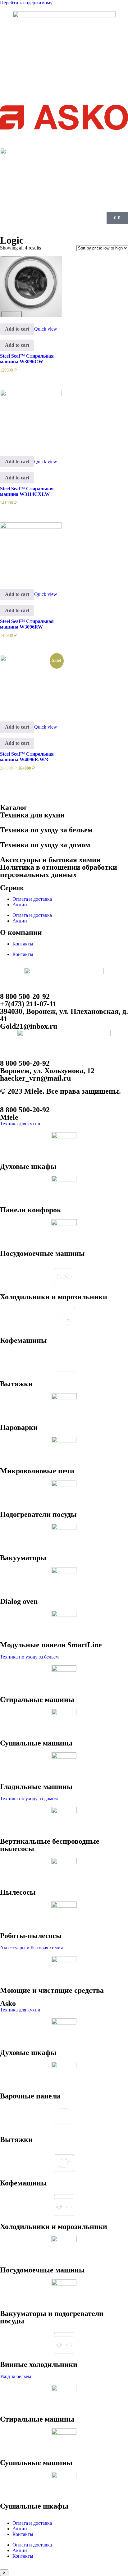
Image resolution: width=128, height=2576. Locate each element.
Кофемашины (23, 1340)
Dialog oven (19, 1601)
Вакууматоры (23, 1558)
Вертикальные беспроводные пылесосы (50, 1845)
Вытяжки (16, 1384)
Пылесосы (18, 1892)
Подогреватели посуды (38, 1514)
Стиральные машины (37, 1700)
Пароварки (19, 1427)
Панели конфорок (31, 1210)
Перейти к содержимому (26, 3)
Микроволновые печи (37, 1471)
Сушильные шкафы (34, 2506)
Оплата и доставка (32, 899)
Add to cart (17, 329)
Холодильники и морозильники (54, 1297)
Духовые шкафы (28, 1166)
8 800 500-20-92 (25, 996)
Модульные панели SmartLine (51, 1645)
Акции (20, 905)
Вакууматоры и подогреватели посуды (52, 2317)
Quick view (46, 329)
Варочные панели (30, 2096)
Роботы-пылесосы (31, 1936)
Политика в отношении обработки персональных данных (59, 871)
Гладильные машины (36, 1787)
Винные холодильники (39, 2364)
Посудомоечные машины (42, 1253)
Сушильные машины (36, 1743)
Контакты (23, 944)
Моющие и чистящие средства (52, 1990)
